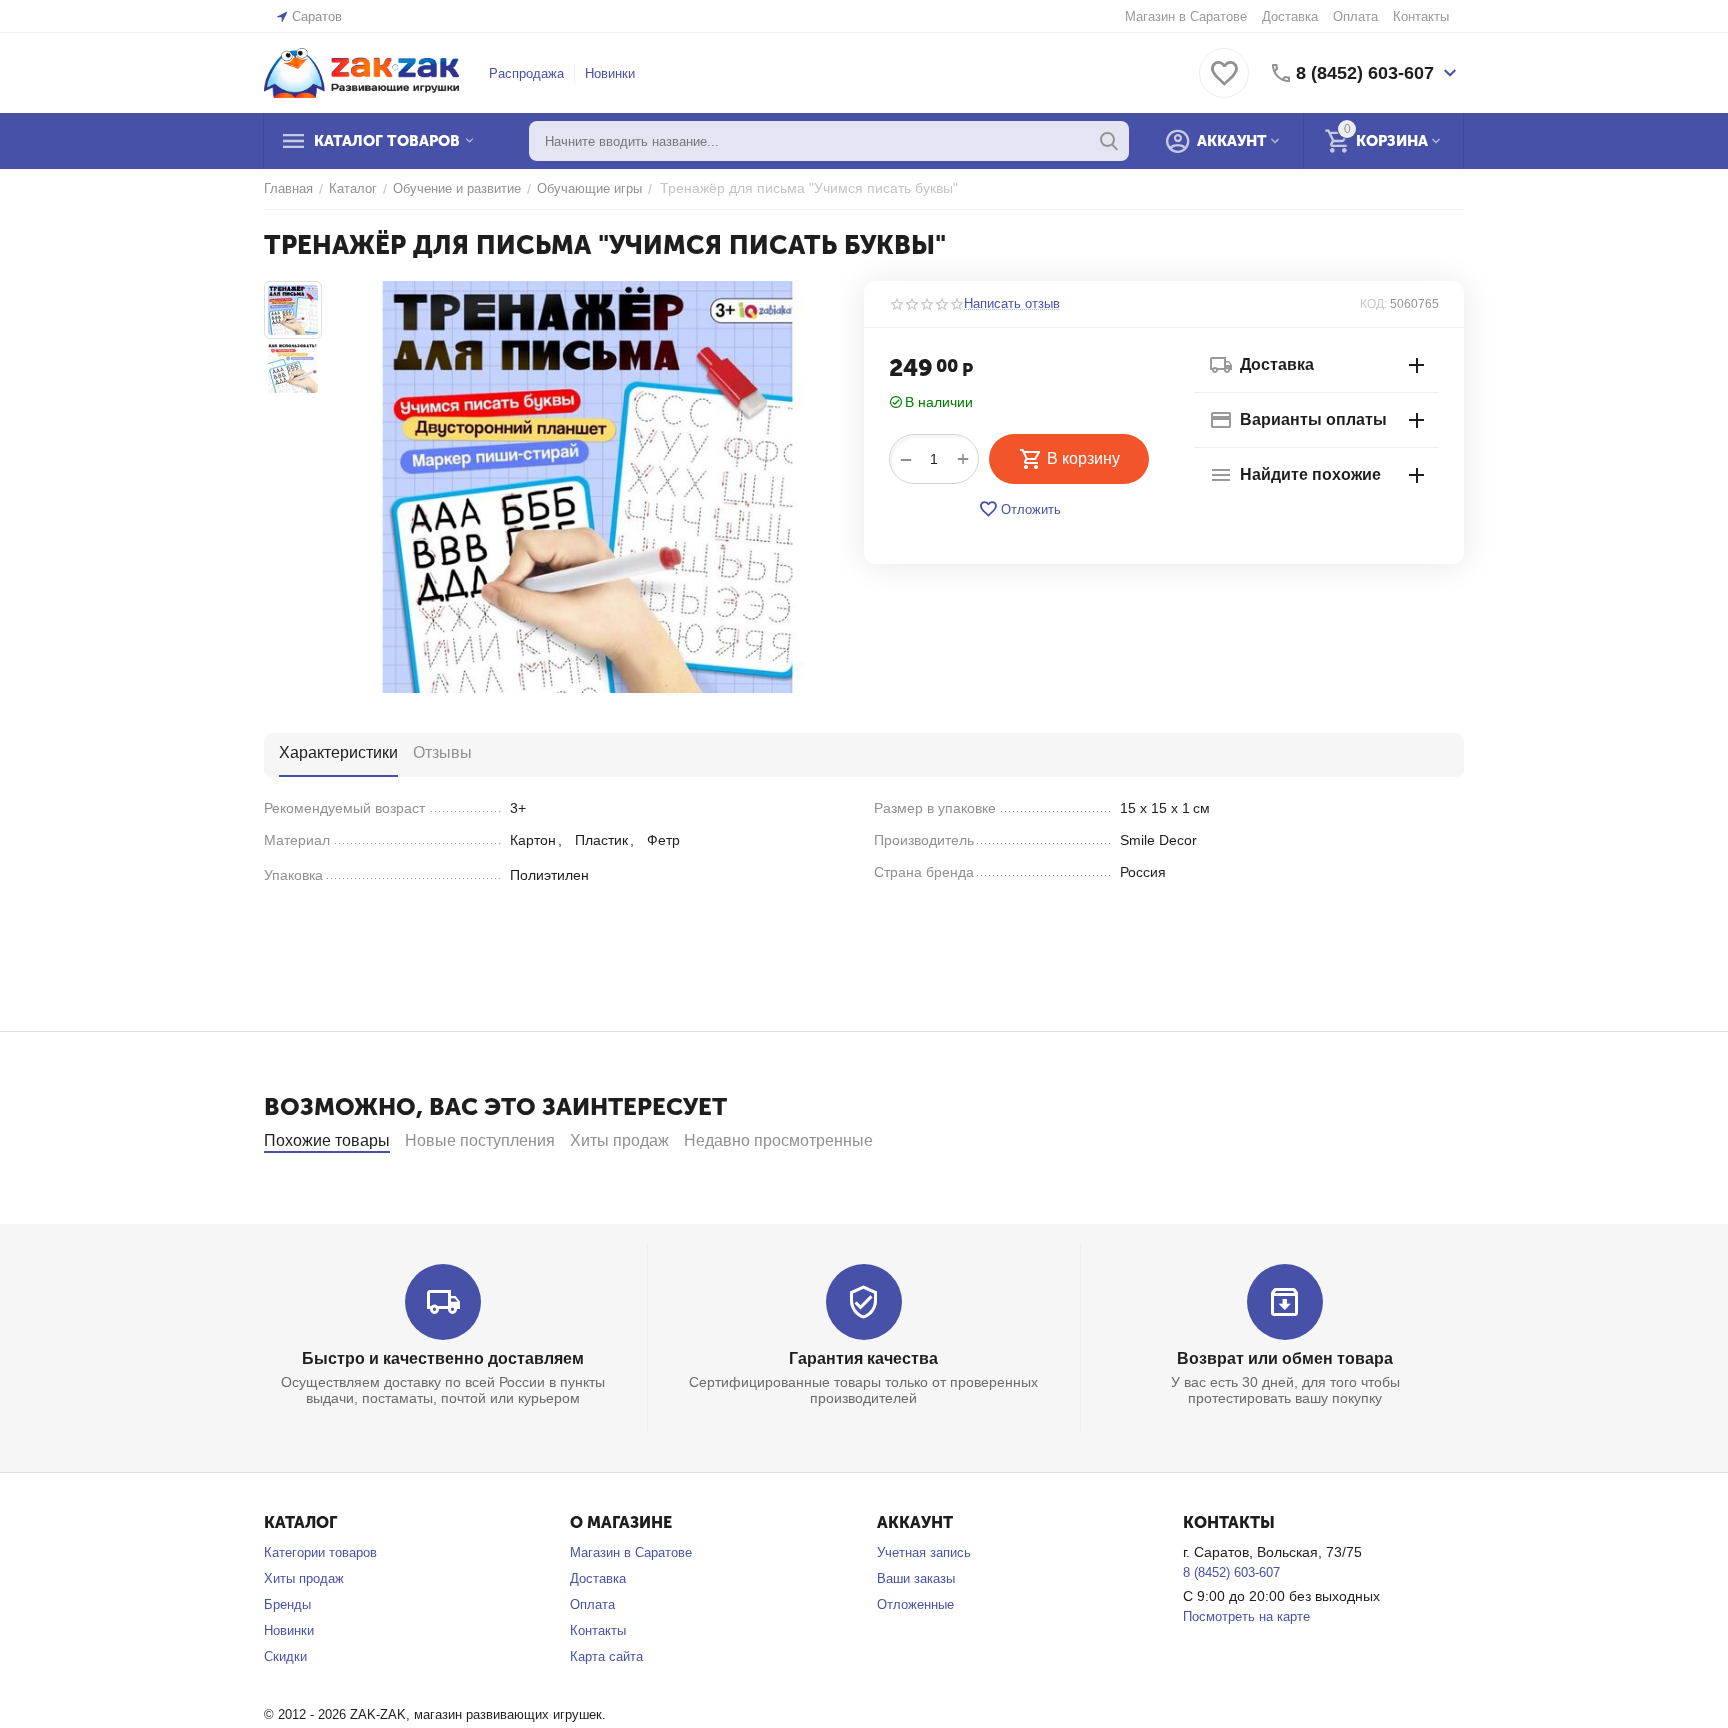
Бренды (287, 1604)
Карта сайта (606, 1656)
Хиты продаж (304, 1578)
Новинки (610, 73)
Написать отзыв (1012, 304)
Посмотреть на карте (1246, 1616)
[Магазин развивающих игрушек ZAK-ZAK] (361, 71)
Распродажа (526, 73)
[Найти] (1109, 141)
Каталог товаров (387, 141)
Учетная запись (924, 1552)
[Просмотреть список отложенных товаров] (1224, 84)
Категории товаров (320, 1552)
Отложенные (915, 1604)
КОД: (1373, 304)
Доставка (1290, 16)
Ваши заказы (916, 1578)
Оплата (1355, 16)
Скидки (285, 1656)
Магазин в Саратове (1186, 16)
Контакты (1421, 16)
